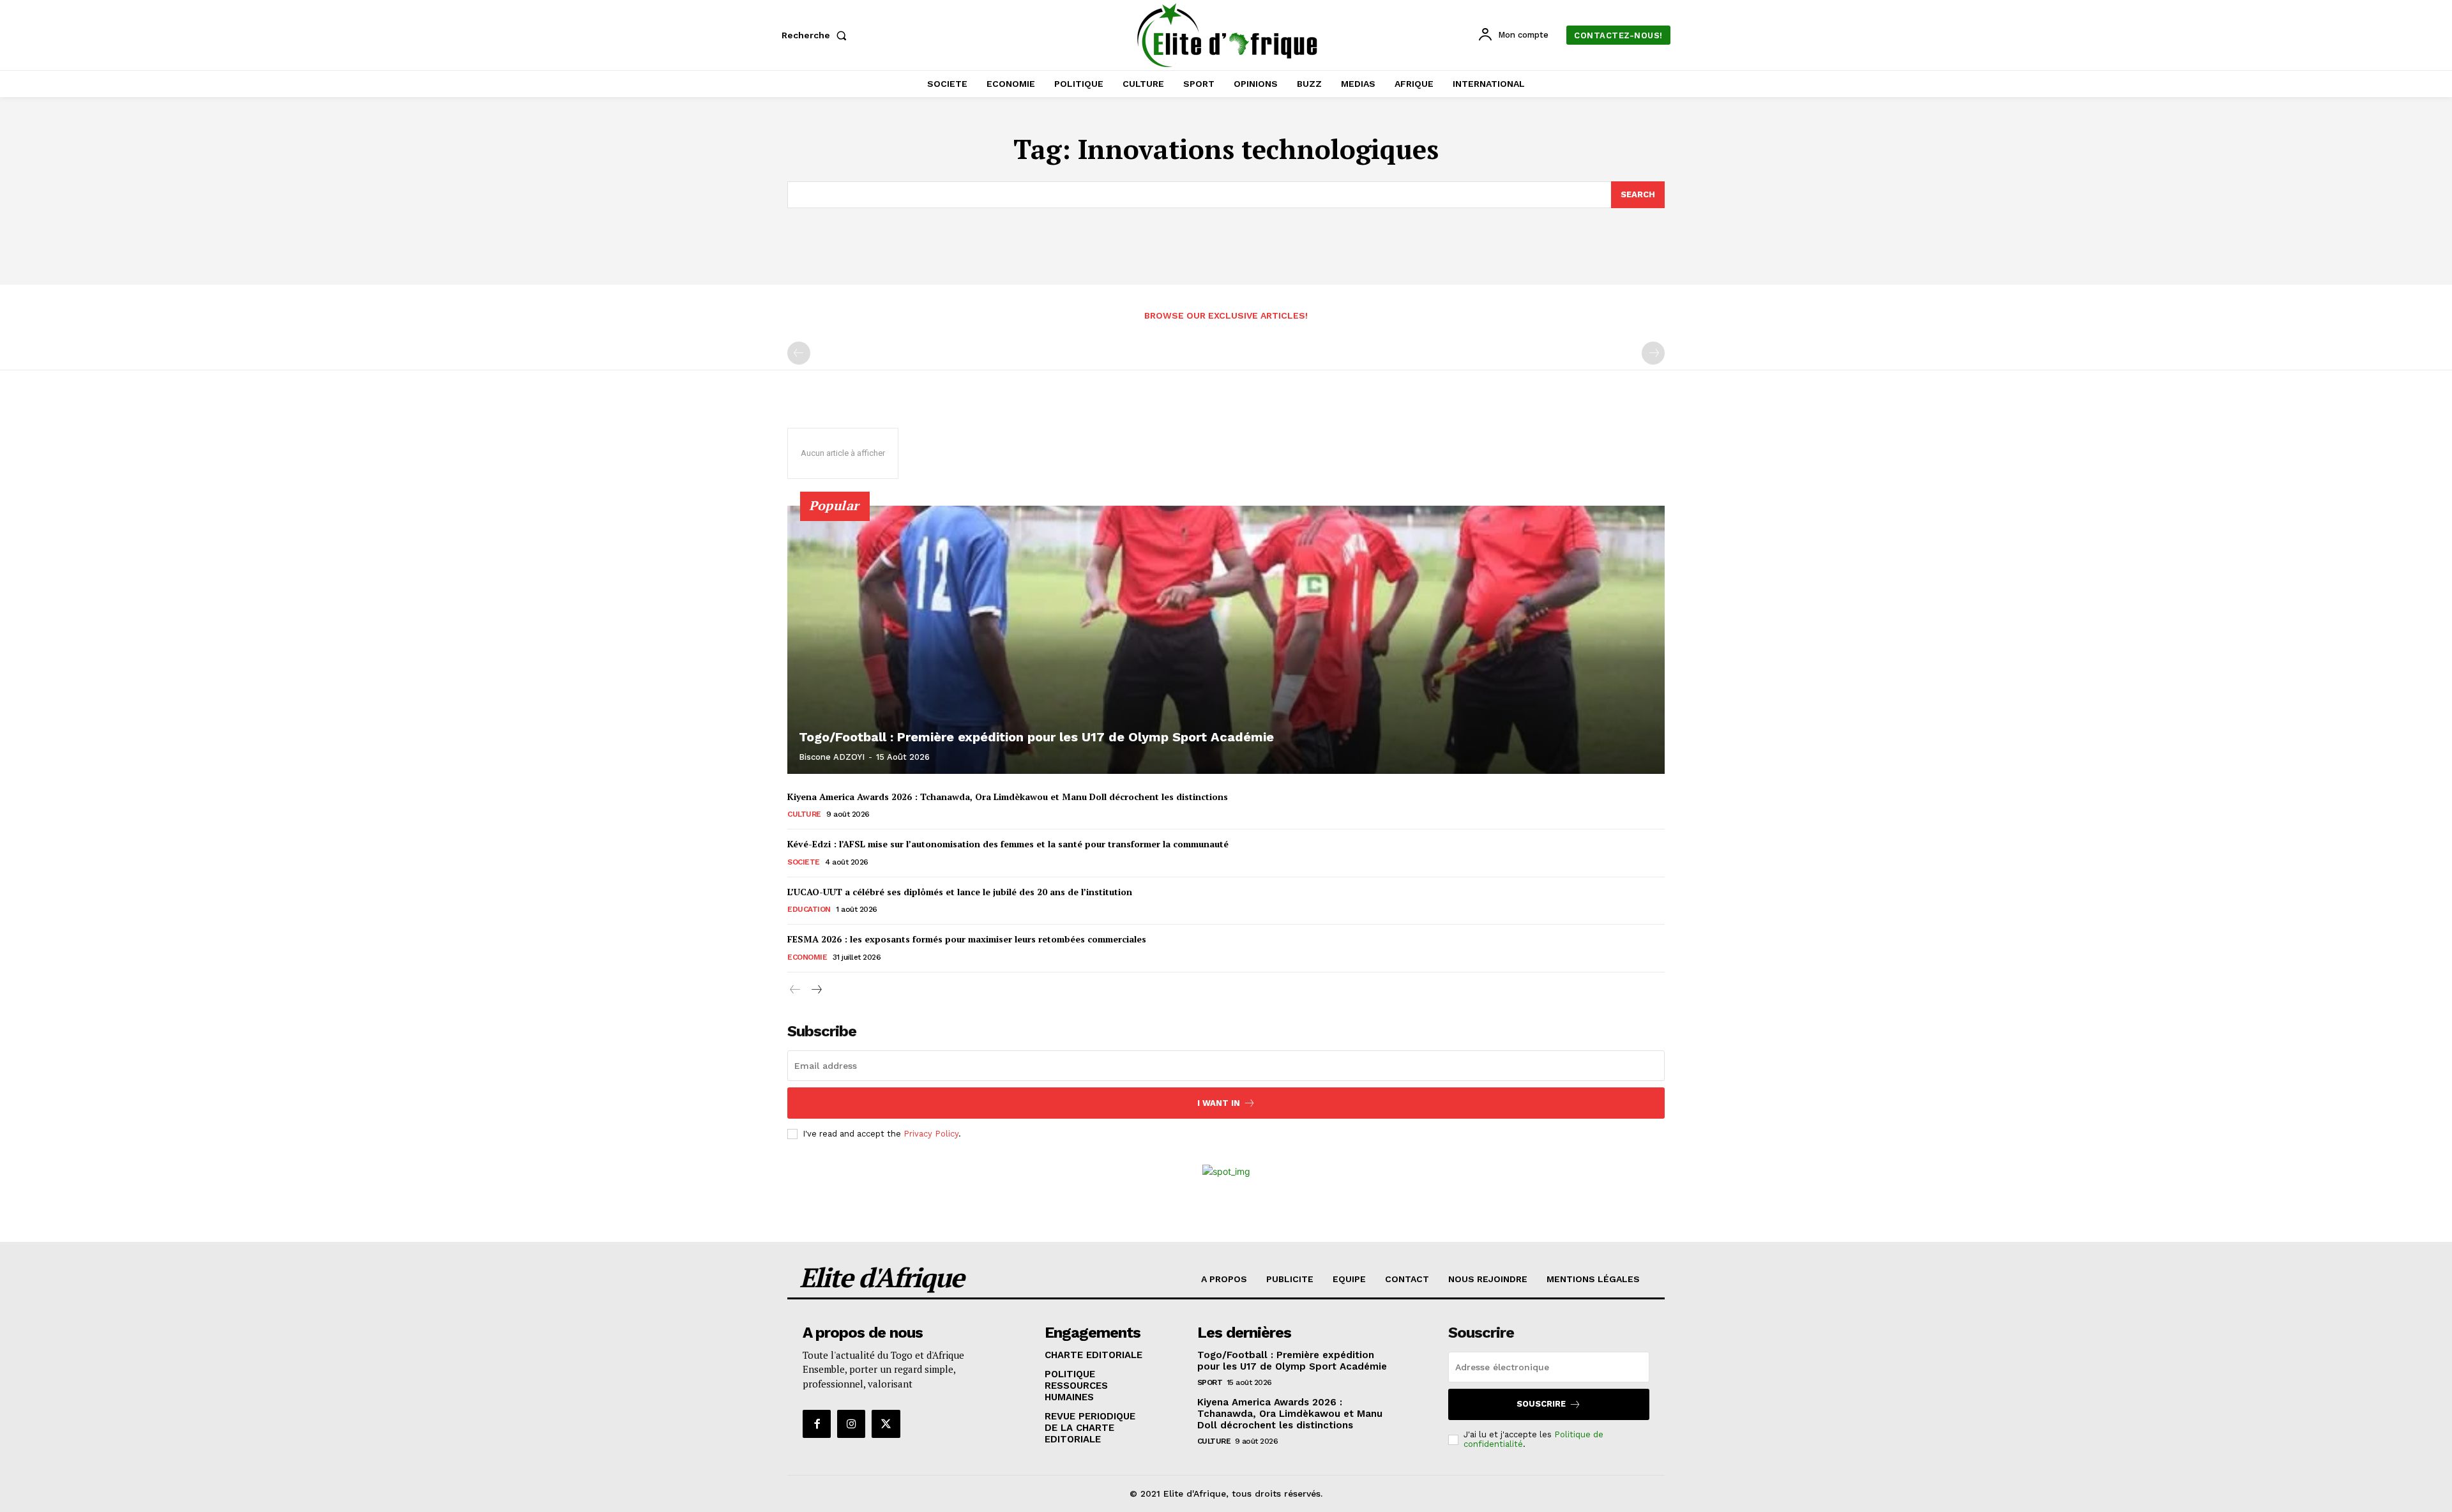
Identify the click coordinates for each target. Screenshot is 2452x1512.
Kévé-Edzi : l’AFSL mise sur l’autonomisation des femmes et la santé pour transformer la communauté (1008, 844)
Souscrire (1541, 1404)
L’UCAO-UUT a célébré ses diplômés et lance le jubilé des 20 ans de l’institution (960, 892)
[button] (817, 35)
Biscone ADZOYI (832, 757)
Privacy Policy (931, 1134)
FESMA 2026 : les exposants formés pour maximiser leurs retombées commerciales (967, 939)
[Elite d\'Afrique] (1228, 35)
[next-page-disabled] (1653, 353)
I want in (1219, 1103)
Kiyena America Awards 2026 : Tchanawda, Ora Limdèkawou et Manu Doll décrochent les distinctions (1008, 797)
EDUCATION (809, 909)
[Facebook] (817, 1424)
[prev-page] (799, 353)
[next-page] (816, 990)
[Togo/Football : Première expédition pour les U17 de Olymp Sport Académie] (1226, 640)
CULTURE (804, 814)
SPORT (1210, 1382)
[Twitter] (886, 1424)
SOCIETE (804, 862)
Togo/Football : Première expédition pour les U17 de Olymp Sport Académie (1036, 737)
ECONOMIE (807, 957)
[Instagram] (851, 1424)
